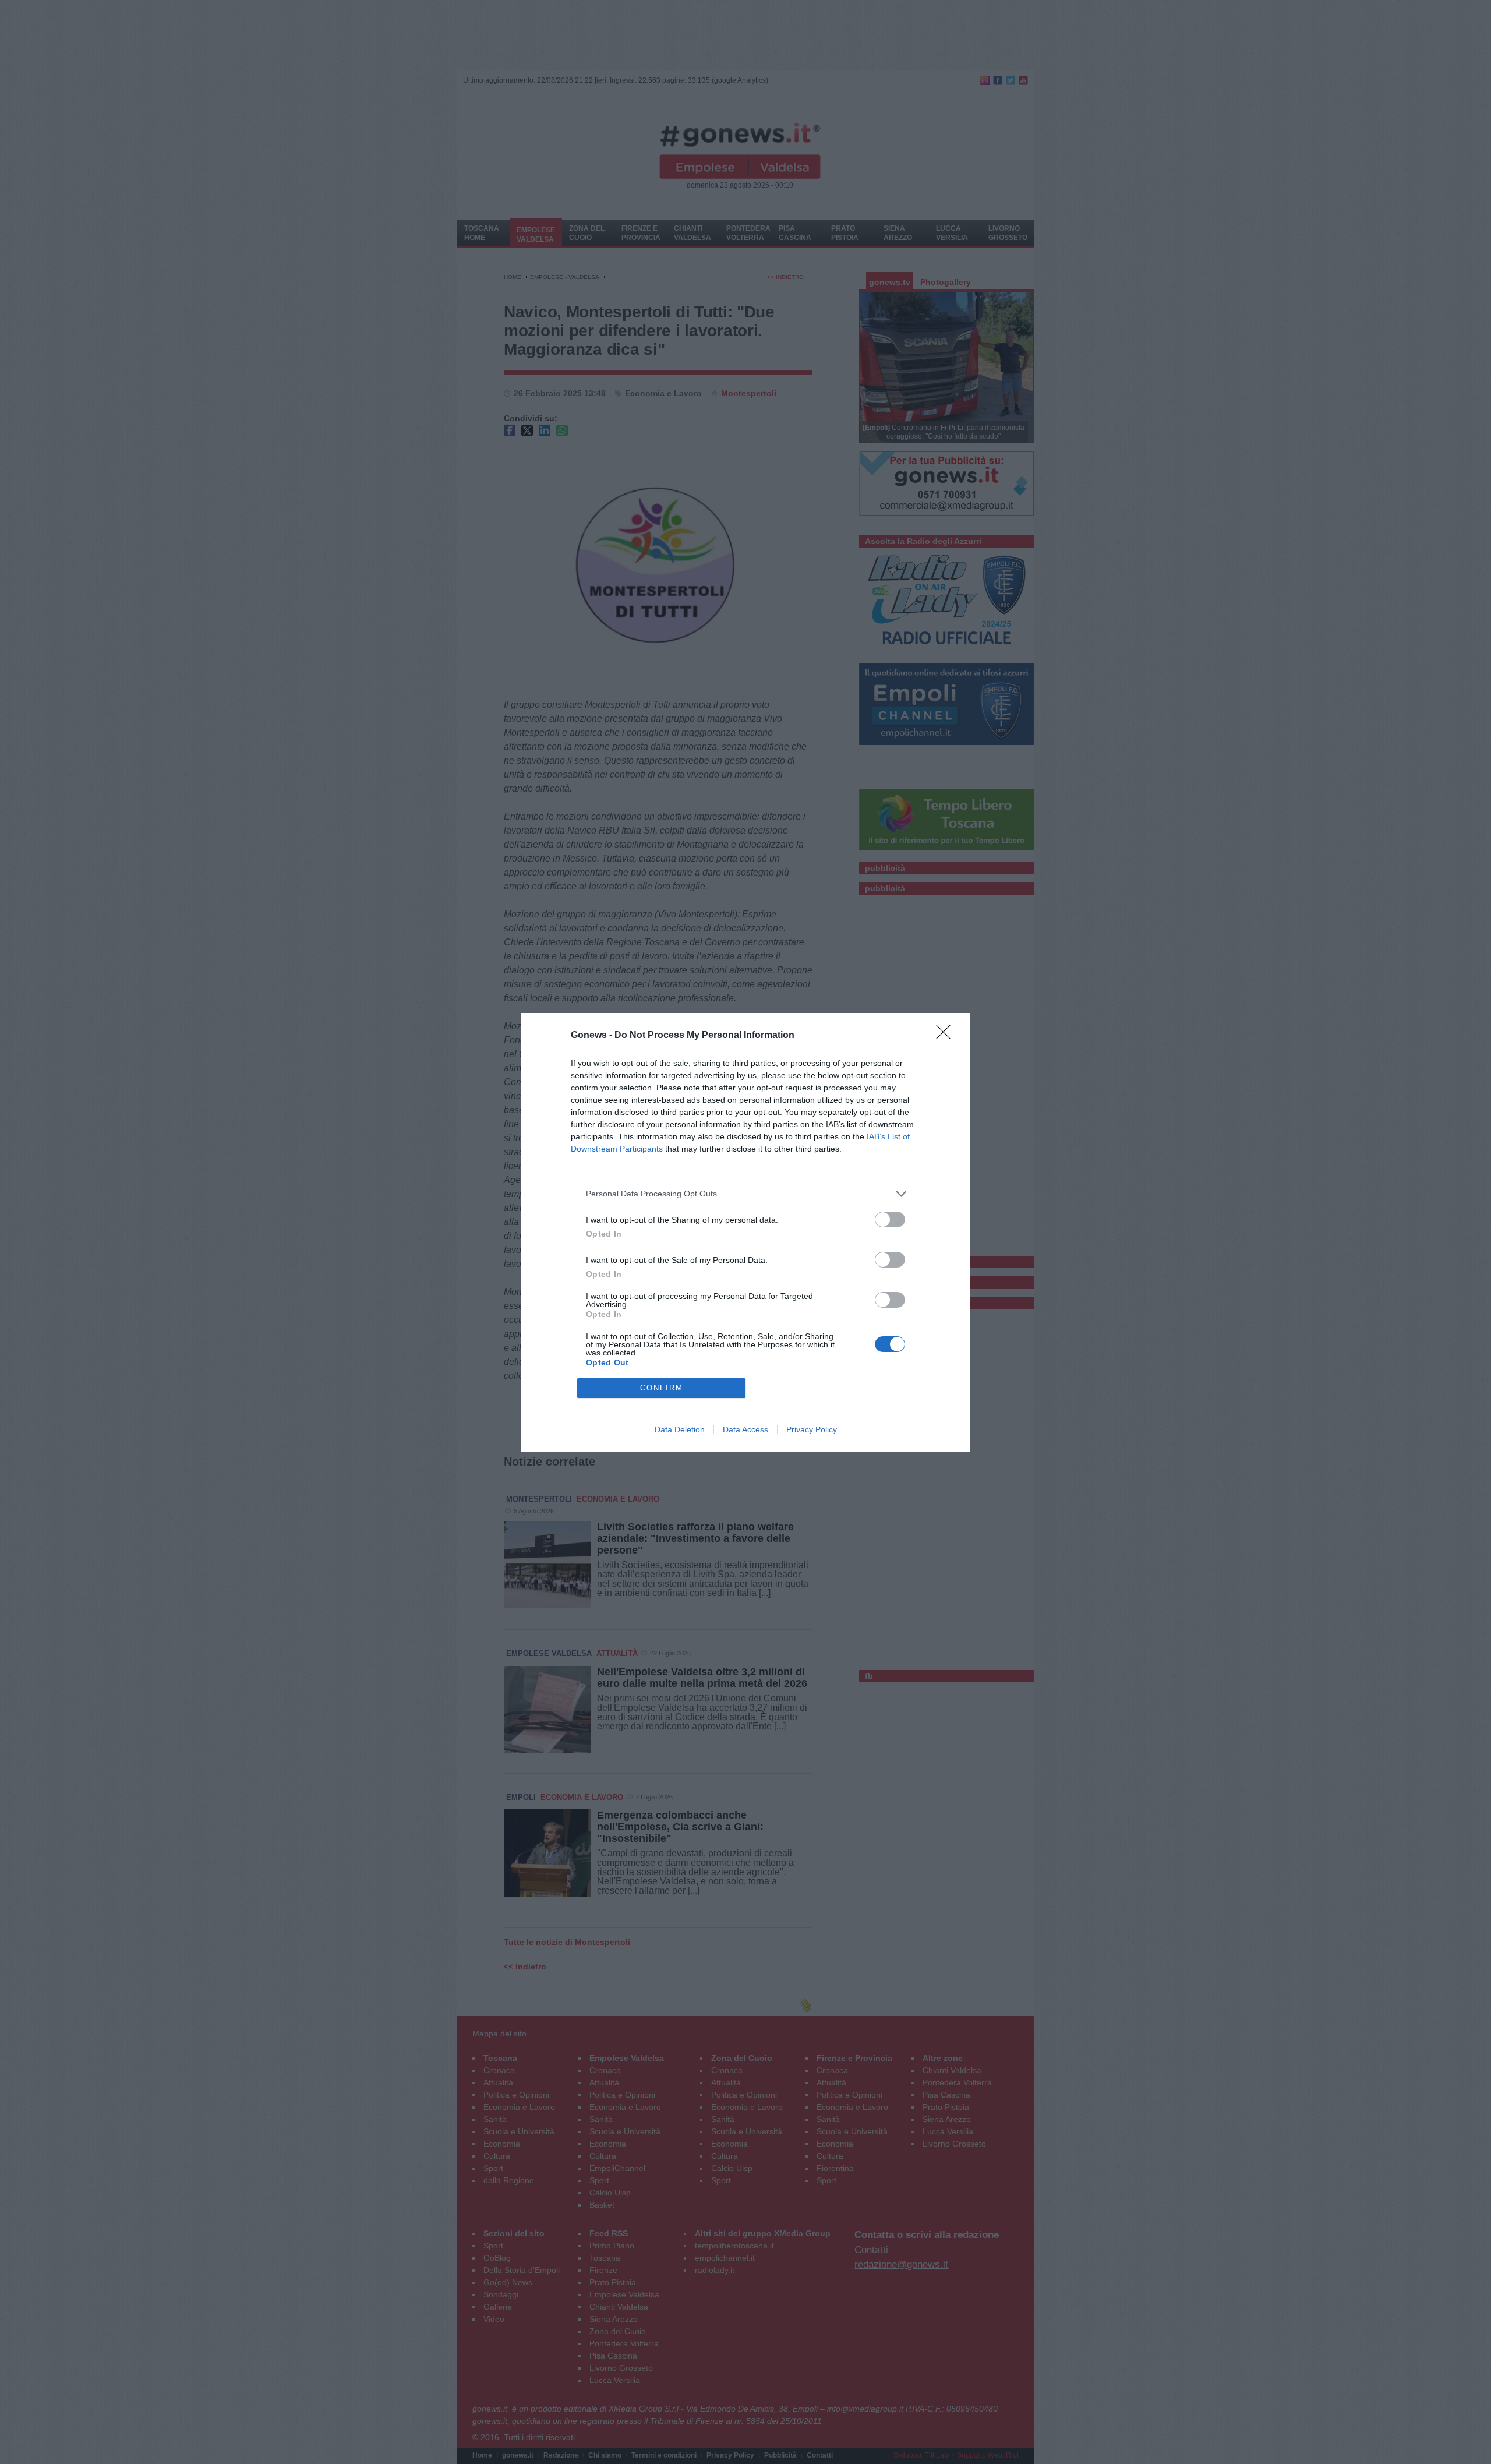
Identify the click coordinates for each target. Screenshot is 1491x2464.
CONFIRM (662, 1388)
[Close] (947, 1036)
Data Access (745, 1429)
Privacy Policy (812, 1429)
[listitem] (745, 1194)
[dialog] (745, 1232)
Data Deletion (680, 1429)
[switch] (890, 1219)
